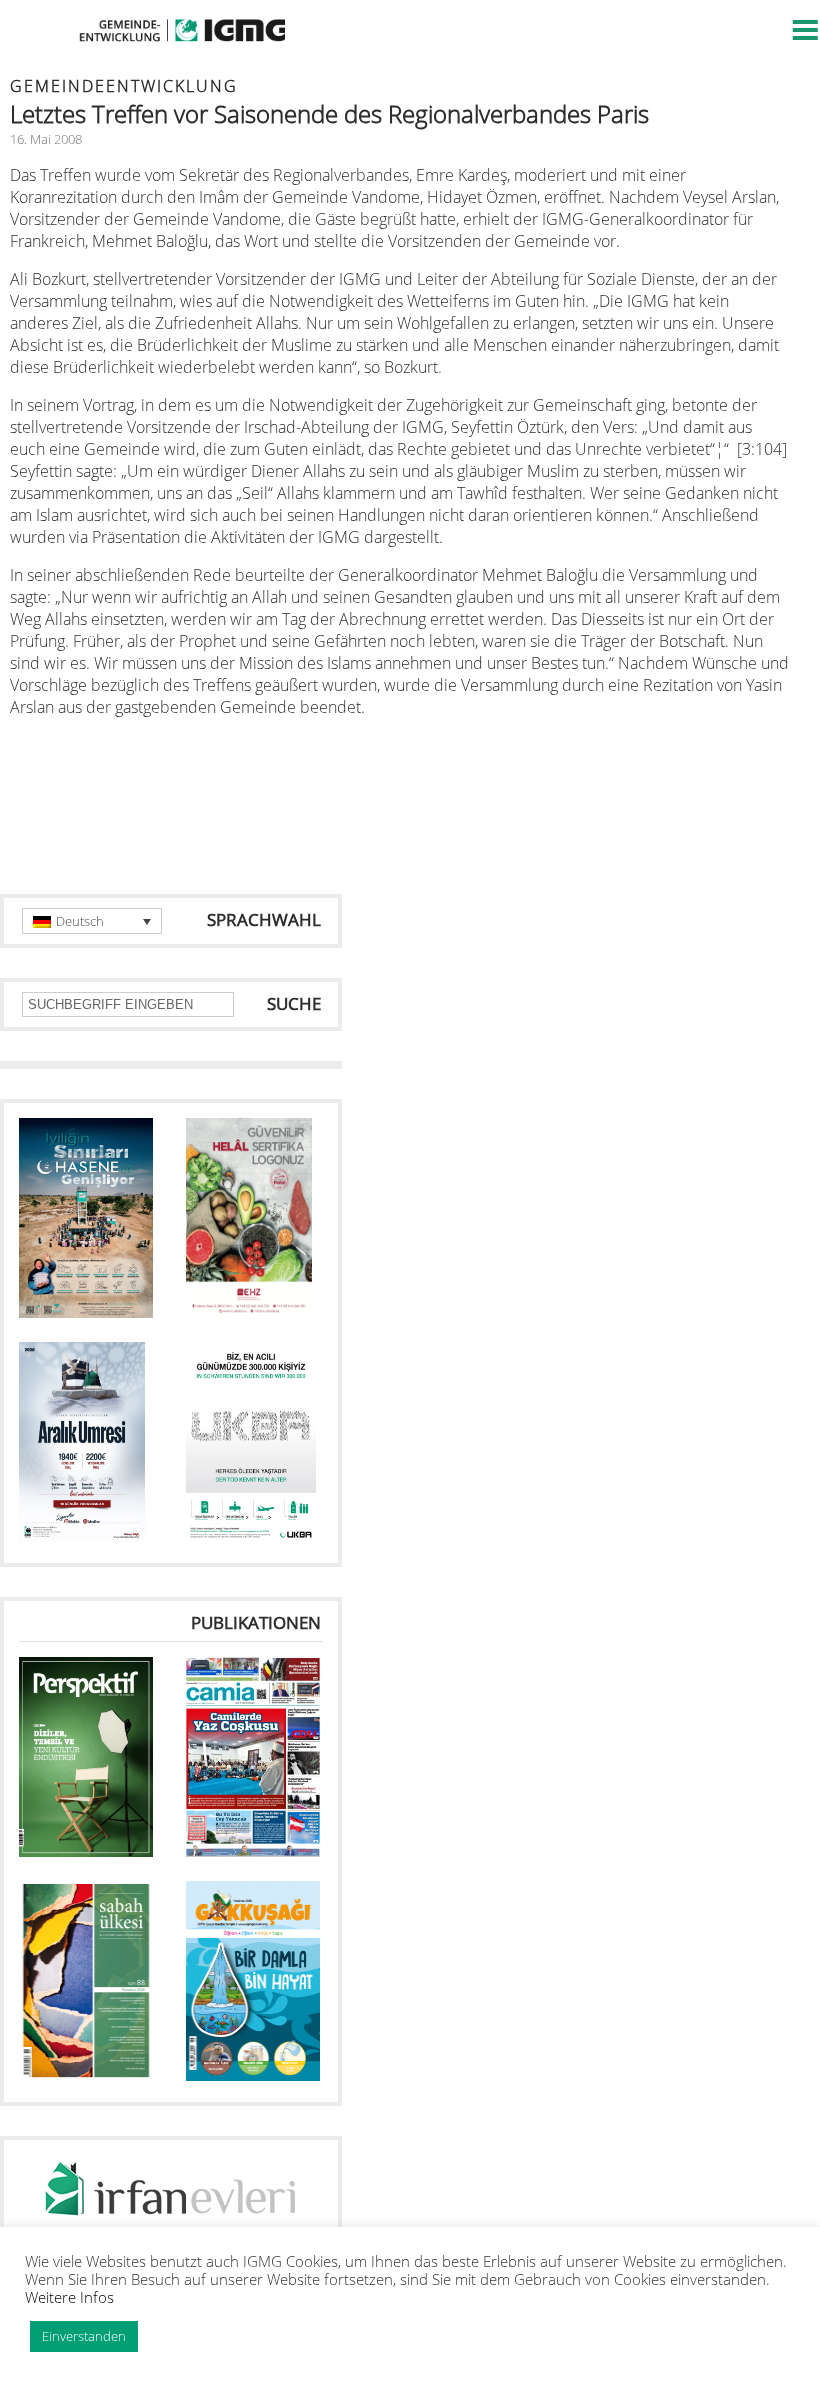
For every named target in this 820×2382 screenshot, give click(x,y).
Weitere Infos (69, 2297)
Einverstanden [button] (84, 2336)
